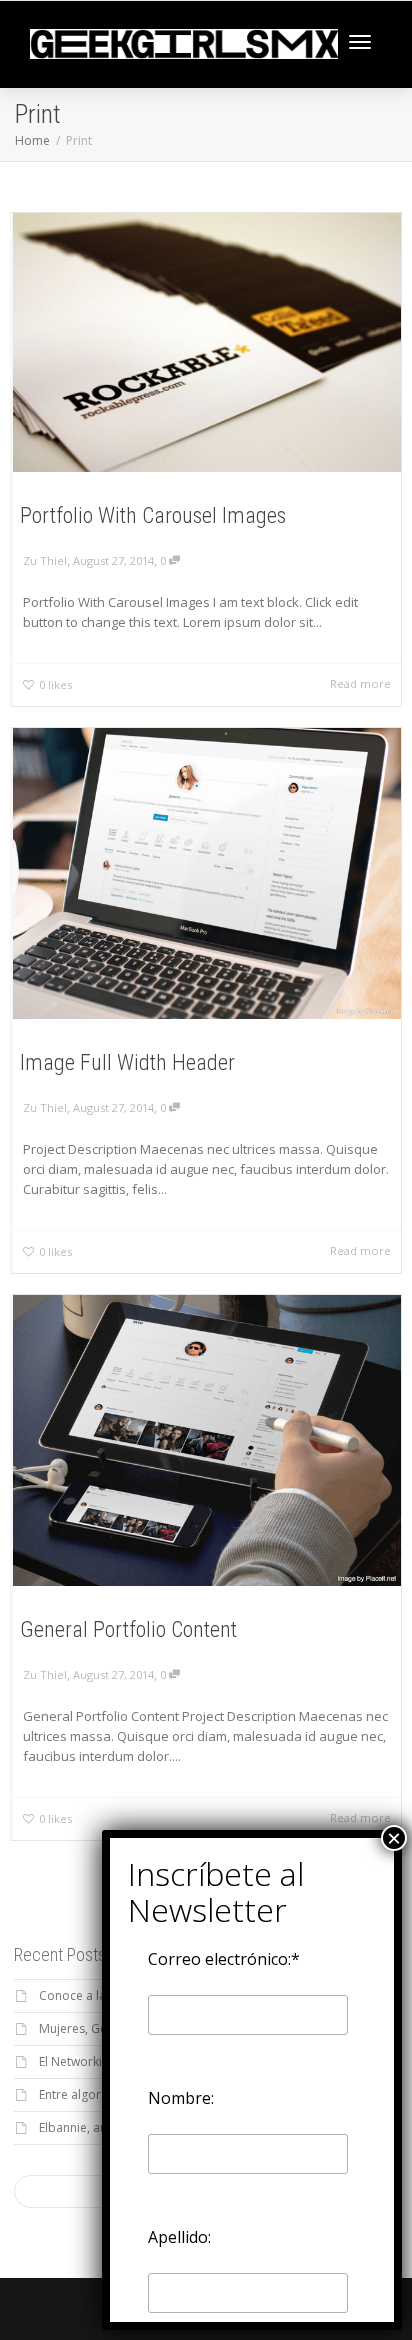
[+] (207, 342)
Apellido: (179, 2237)
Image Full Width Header (127, 1062)
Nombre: (181, 2098)
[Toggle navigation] (360, 42)
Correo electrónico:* (224, 1959)
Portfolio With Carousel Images (153, 515)
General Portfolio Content (128, 1629)
